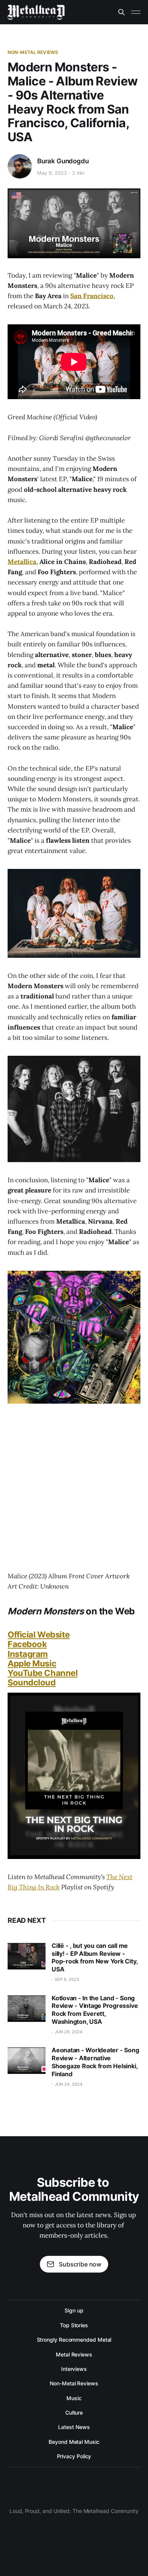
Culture (74, 2413)
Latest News (74, 2427)
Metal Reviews (74, 2354)
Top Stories (74, 2325)
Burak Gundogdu (63, 161)
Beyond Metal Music (74, 2442)
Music (74, 2398)
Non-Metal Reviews (33, 52)
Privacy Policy (74, 2456)
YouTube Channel (43, 1673)
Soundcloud (32, 1682)
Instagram (28, 1654)
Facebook (27, 1644)
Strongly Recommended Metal (74, 2340)
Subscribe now (80, 2264)
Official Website (39, 1635)
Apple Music (32, 1663)
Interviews (74, 2369)
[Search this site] (121, 12)
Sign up (74, 2310)
